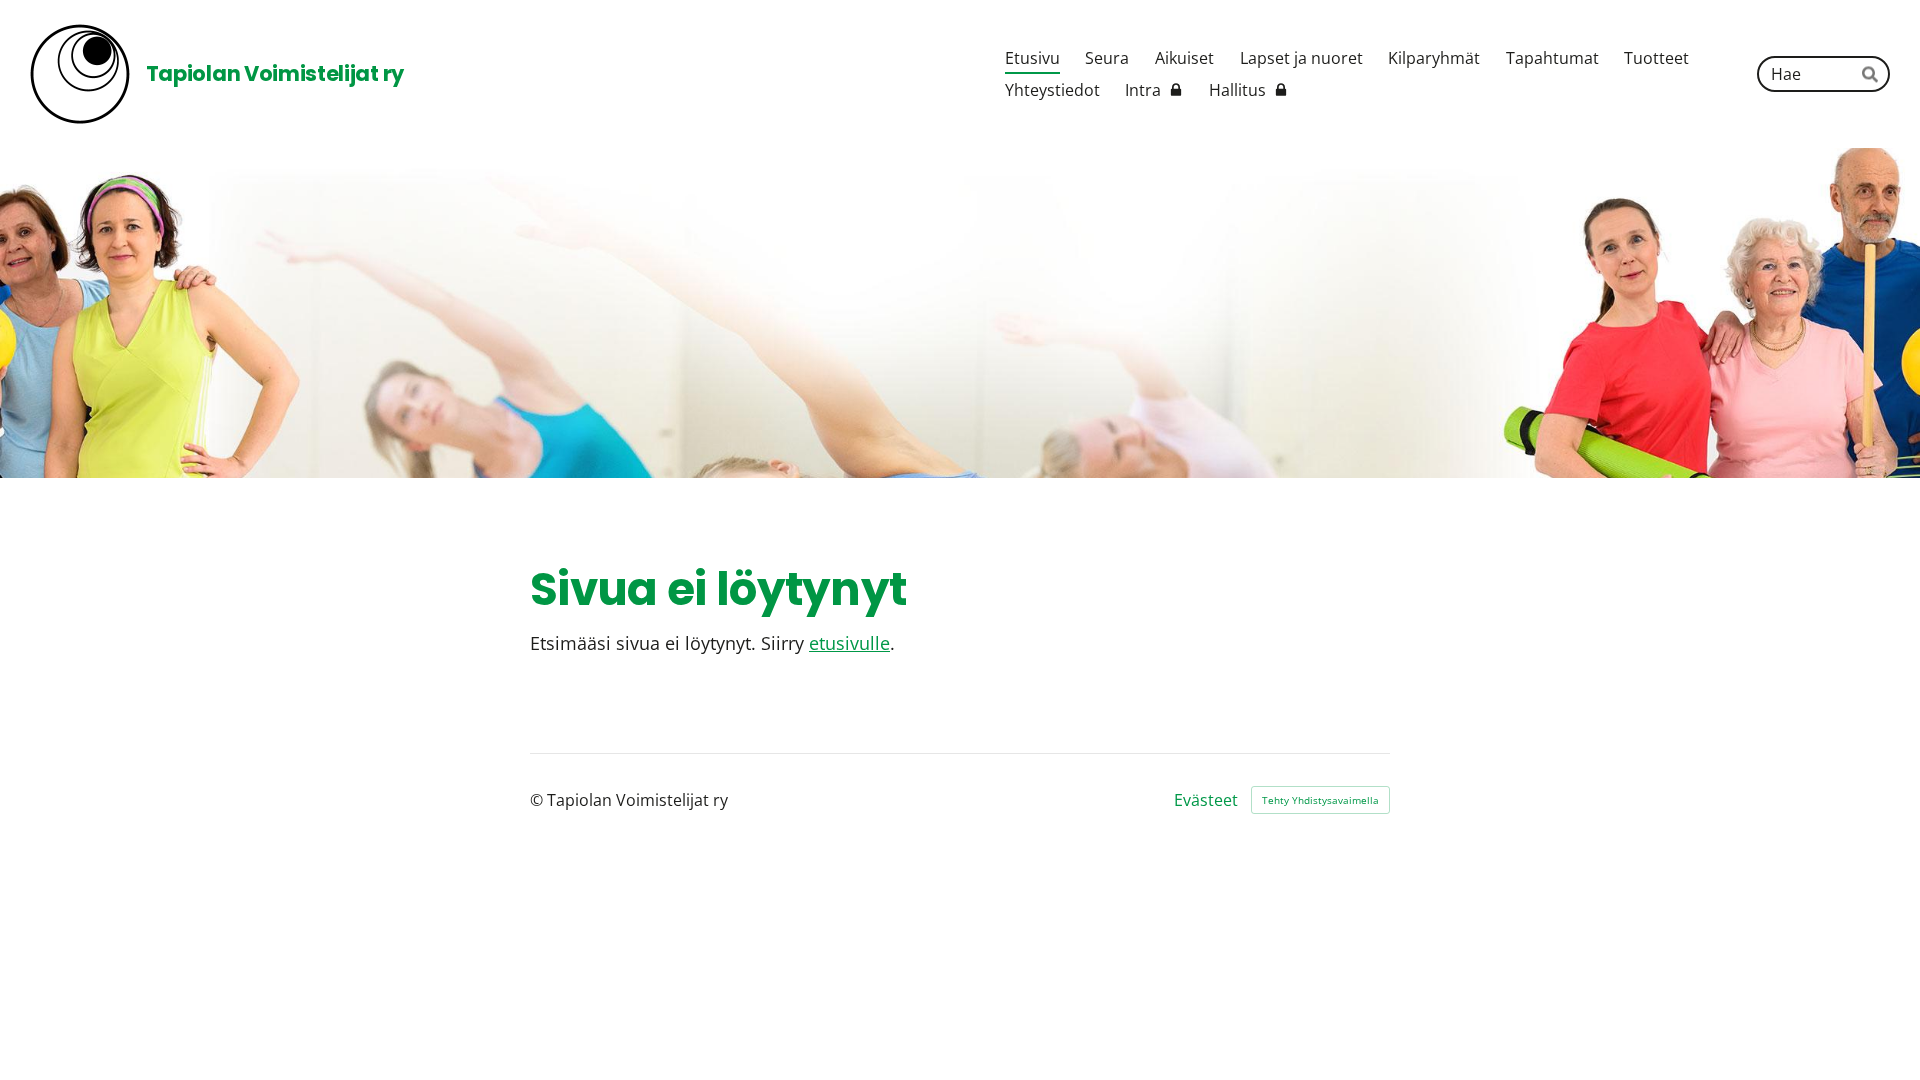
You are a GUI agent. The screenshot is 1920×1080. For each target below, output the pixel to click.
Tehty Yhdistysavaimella (1320, 800)
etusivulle (849, 643)
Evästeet (1206, 800)
